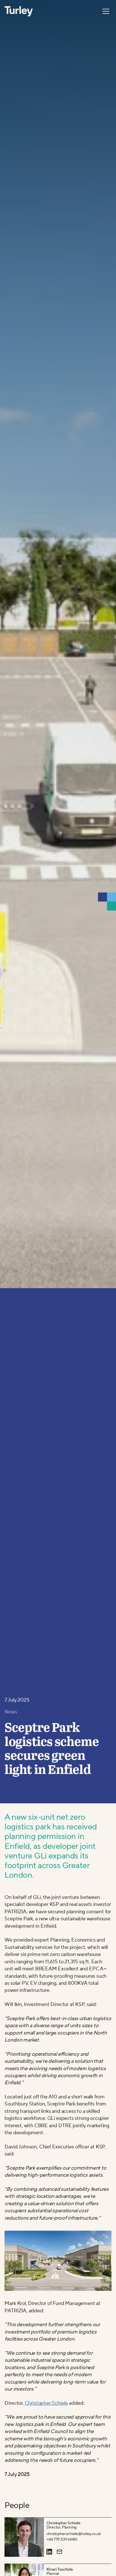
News (11, 1712)
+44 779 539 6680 (62, 2539)
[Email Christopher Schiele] (59, 2552)
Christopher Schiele (46, 2403)
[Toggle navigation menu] (106, 11)
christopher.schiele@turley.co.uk (74, 2534)
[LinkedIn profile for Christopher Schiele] (49, 2552)
